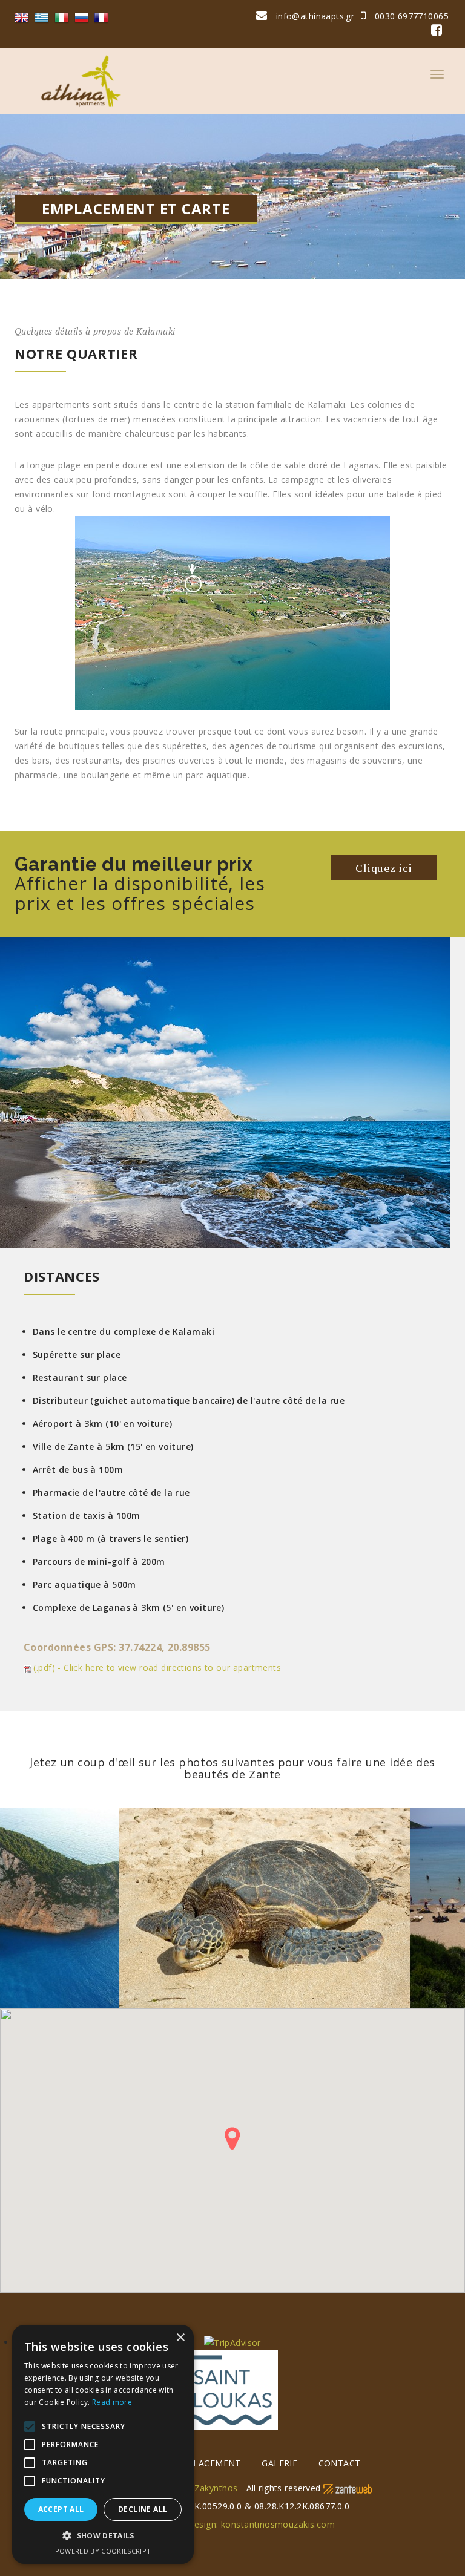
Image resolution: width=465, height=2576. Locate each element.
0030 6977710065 (410, 16)
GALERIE (279, 2463)
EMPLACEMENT (208, 2463)
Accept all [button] (61, 2509)
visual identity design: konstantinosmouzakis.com (232, 2524)
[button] (103, 2536)
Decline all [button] (143, 2509)
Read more (112, 2402)
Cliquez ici (384, 868)
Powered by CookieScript (103, 2551)
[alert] (103, 2444)
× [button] (180, 2338)
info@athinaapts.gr (315, 16)
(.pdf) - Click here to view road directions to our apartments (156, 1667)
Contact (340, 2463)
